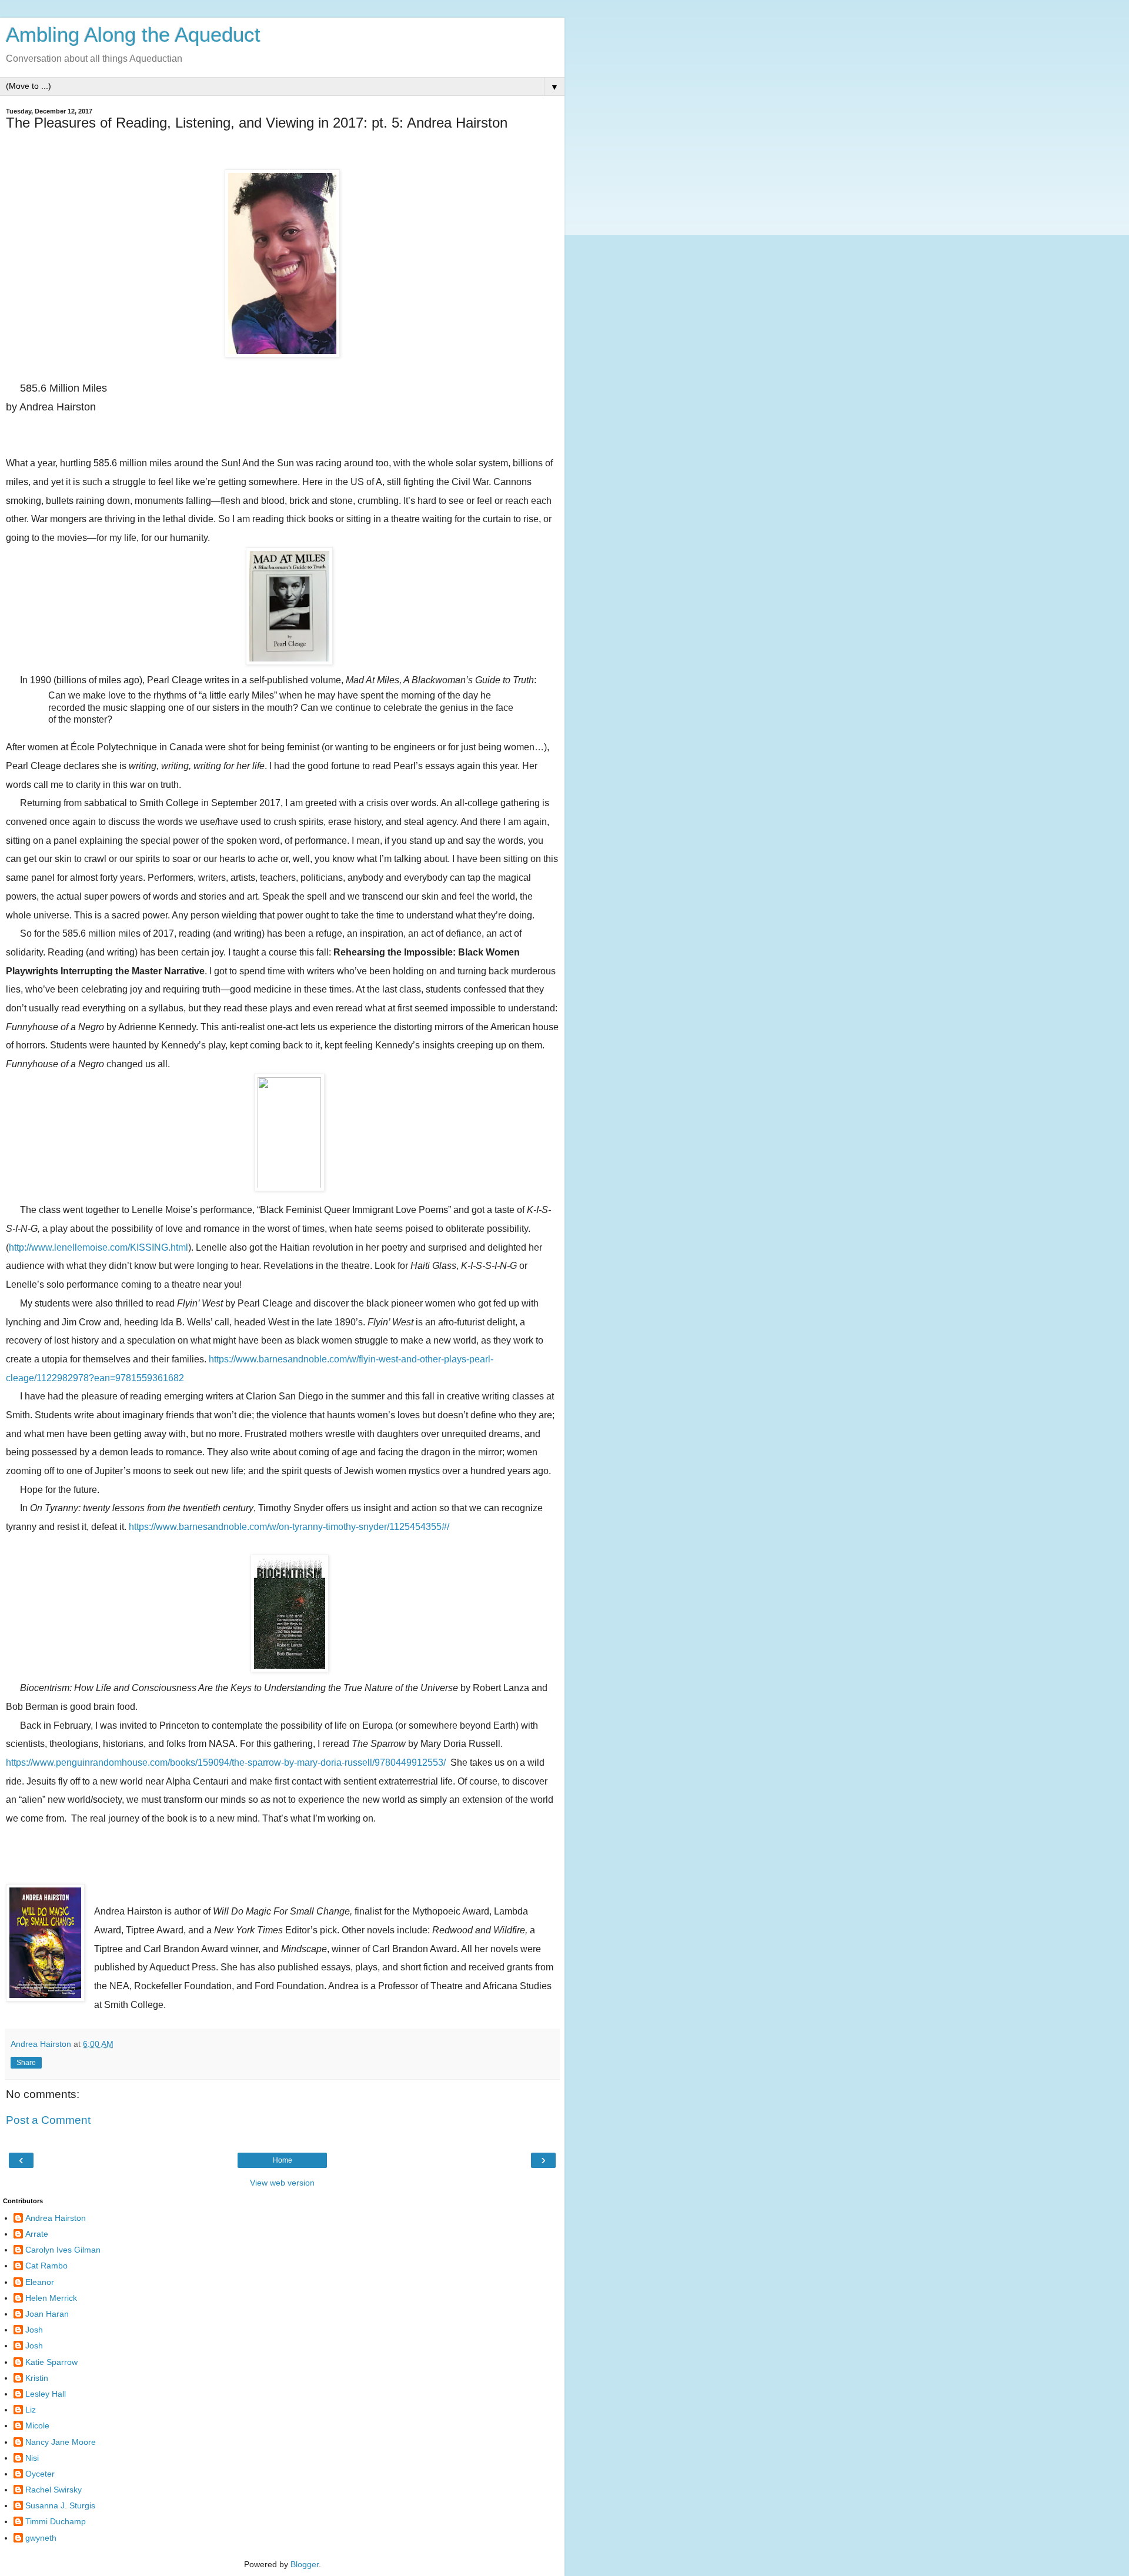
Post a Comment (48, 2120)
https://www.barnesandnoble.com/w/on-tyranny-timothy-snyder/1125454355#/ (289, 1527)
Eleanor (40, 2282)
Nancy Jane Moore (61, 2442)
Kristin (37, 2378)
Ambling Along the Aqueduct (133, 35)
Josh (34, 2330)
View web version (282, 2183)
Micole (37, 2425)
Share (26, 2063)
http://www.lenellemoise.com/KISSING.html (98, 1247)
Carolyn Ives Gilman (63, 2250)
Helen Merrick (51, 2298)
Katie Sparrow (51, 2362)
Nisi (32, 2458)
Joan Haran (47, 2314)
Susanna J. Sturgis (60, 2505)
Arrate (37, 2234)
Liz (31, 2410)
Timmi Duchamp (56, 2521)
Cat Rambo (46, 2266)
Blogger (305, 2564)
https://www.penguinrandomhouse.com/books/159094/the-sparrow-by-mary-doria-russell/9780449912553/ (226, 1763)
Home (283, 2160)
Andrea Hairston (56, 2218)
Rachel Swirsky (54, 2490)
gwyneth (41, 2538)
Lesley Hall (46, 2394)
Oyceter (40, 2474)
